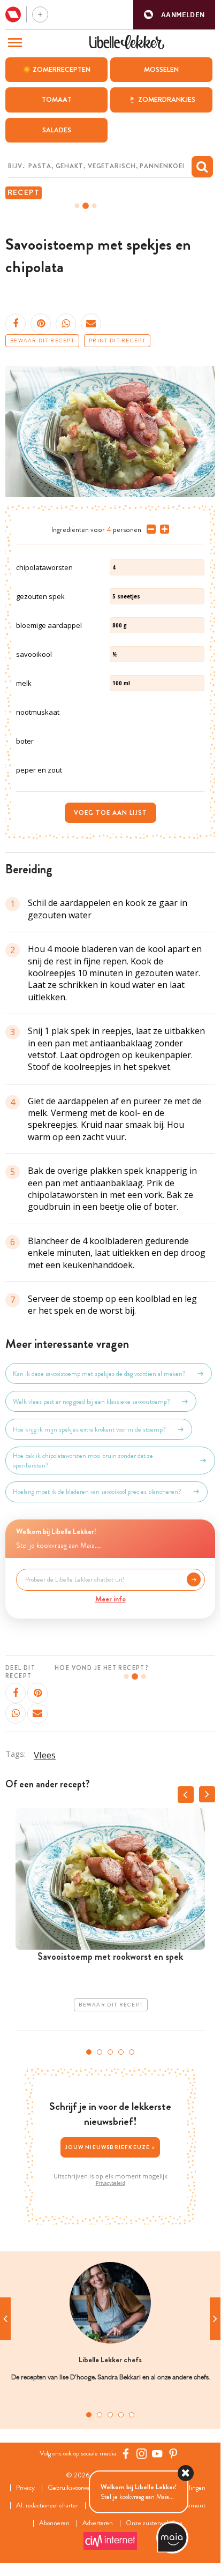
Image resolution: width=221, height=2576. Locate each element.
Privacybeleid (110, 2183)
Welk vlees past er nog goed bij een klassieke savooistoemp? (92, 1402)
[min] (149, 529)
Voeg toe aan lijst (110, 813)
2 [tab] (100, 2052)
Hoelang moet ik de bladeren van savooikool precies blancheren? (97, 1492)
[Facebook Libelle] (126, 2453)
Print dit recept (117, 341)
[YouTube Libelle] (157, 2453)
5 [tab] (132, 2052)
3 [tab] (110, 2052)
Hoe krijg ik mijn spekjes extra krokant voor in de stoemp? (89, 1429)
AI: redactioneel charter (47, 2506)
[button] (174, 15)
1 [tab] (89, 2052)
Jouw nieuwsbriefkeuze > (110, 2147)
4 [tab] (121, 2052)
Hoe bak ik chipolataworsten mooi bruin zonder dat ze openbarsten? (83, 1461)
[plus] (162, 529)
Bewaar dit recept (42, 341)
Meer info (110, 1599)
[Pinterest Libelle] (173, 2453)
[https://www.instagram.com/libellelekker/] (142, 2453)
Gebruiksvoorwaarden (76, 2488)
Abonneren (54, 2523)
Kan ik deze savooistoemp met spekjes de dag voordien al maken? (99, 1374)
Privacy (25, 2488)
